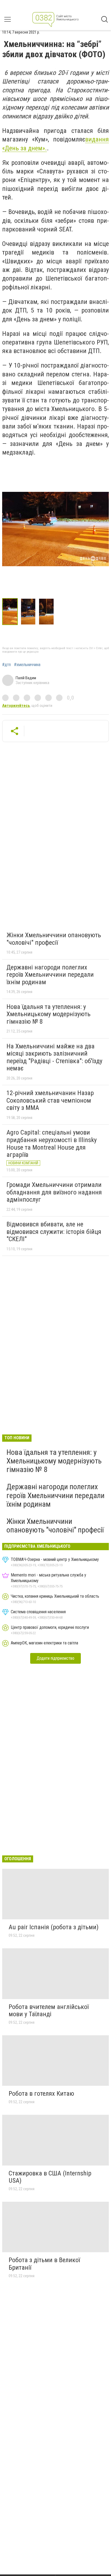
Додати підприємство (55, 1658)
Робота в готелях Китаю (41, 2094)
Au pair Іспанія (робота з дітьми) (54, 1927)
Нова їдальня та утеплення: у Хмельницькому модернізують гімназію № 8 (48, 1014)
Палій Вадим (26, 678)
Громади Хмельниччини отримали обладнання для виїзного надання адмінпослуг (54, 1192)
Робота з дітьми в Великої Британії (44, 2264)
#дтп (6, 665)
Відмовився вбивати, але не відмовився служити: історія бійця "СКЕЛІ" (54, 1232)
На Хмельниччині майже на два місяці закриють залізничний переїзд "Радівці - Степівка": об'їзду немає (54, 1057)
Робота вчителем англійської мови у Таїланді (49, 2011)
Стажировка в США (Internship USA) (50, 2177)
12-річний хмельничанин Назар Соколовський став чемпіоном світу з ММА (50, 1100)
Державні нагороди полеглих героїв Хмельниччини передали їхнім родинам (50, 975)
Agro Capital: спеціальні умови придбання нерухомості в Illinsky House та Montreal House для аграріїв (52, 1144)
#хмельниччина (27, 665)
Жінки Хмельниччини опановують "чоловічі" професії (54, 939)
